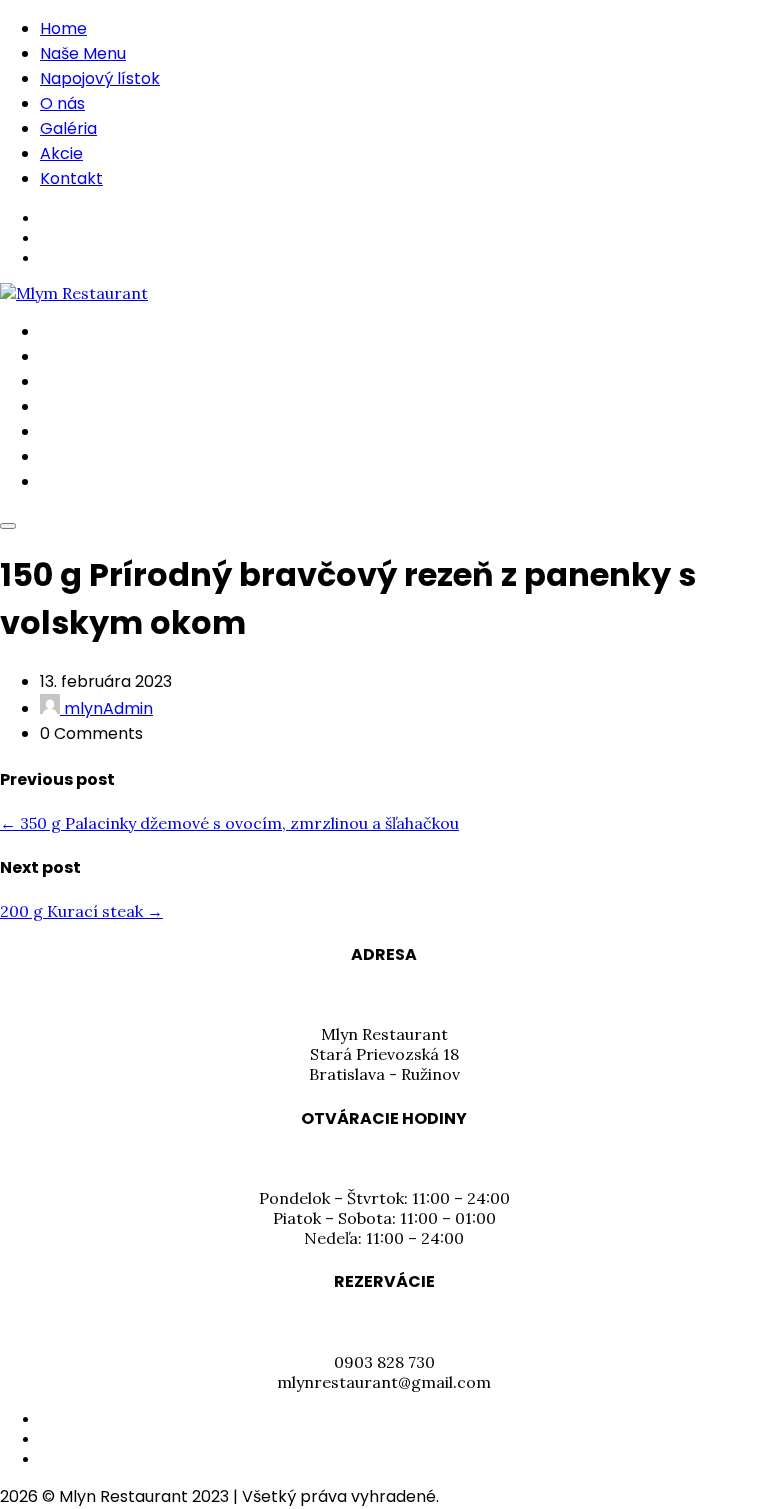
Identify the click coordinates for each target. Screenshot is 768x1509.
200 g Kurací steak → (81, 911)
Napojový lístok (100, 78)
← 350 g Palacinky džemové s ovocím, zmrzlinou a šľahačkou (229, 823)
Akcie (61, 153)
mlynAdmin (106, 708)
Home (63, 28)
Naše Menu (83, 53)
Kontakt (71, 178)
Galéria (68, 128)
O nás (62, 103)
